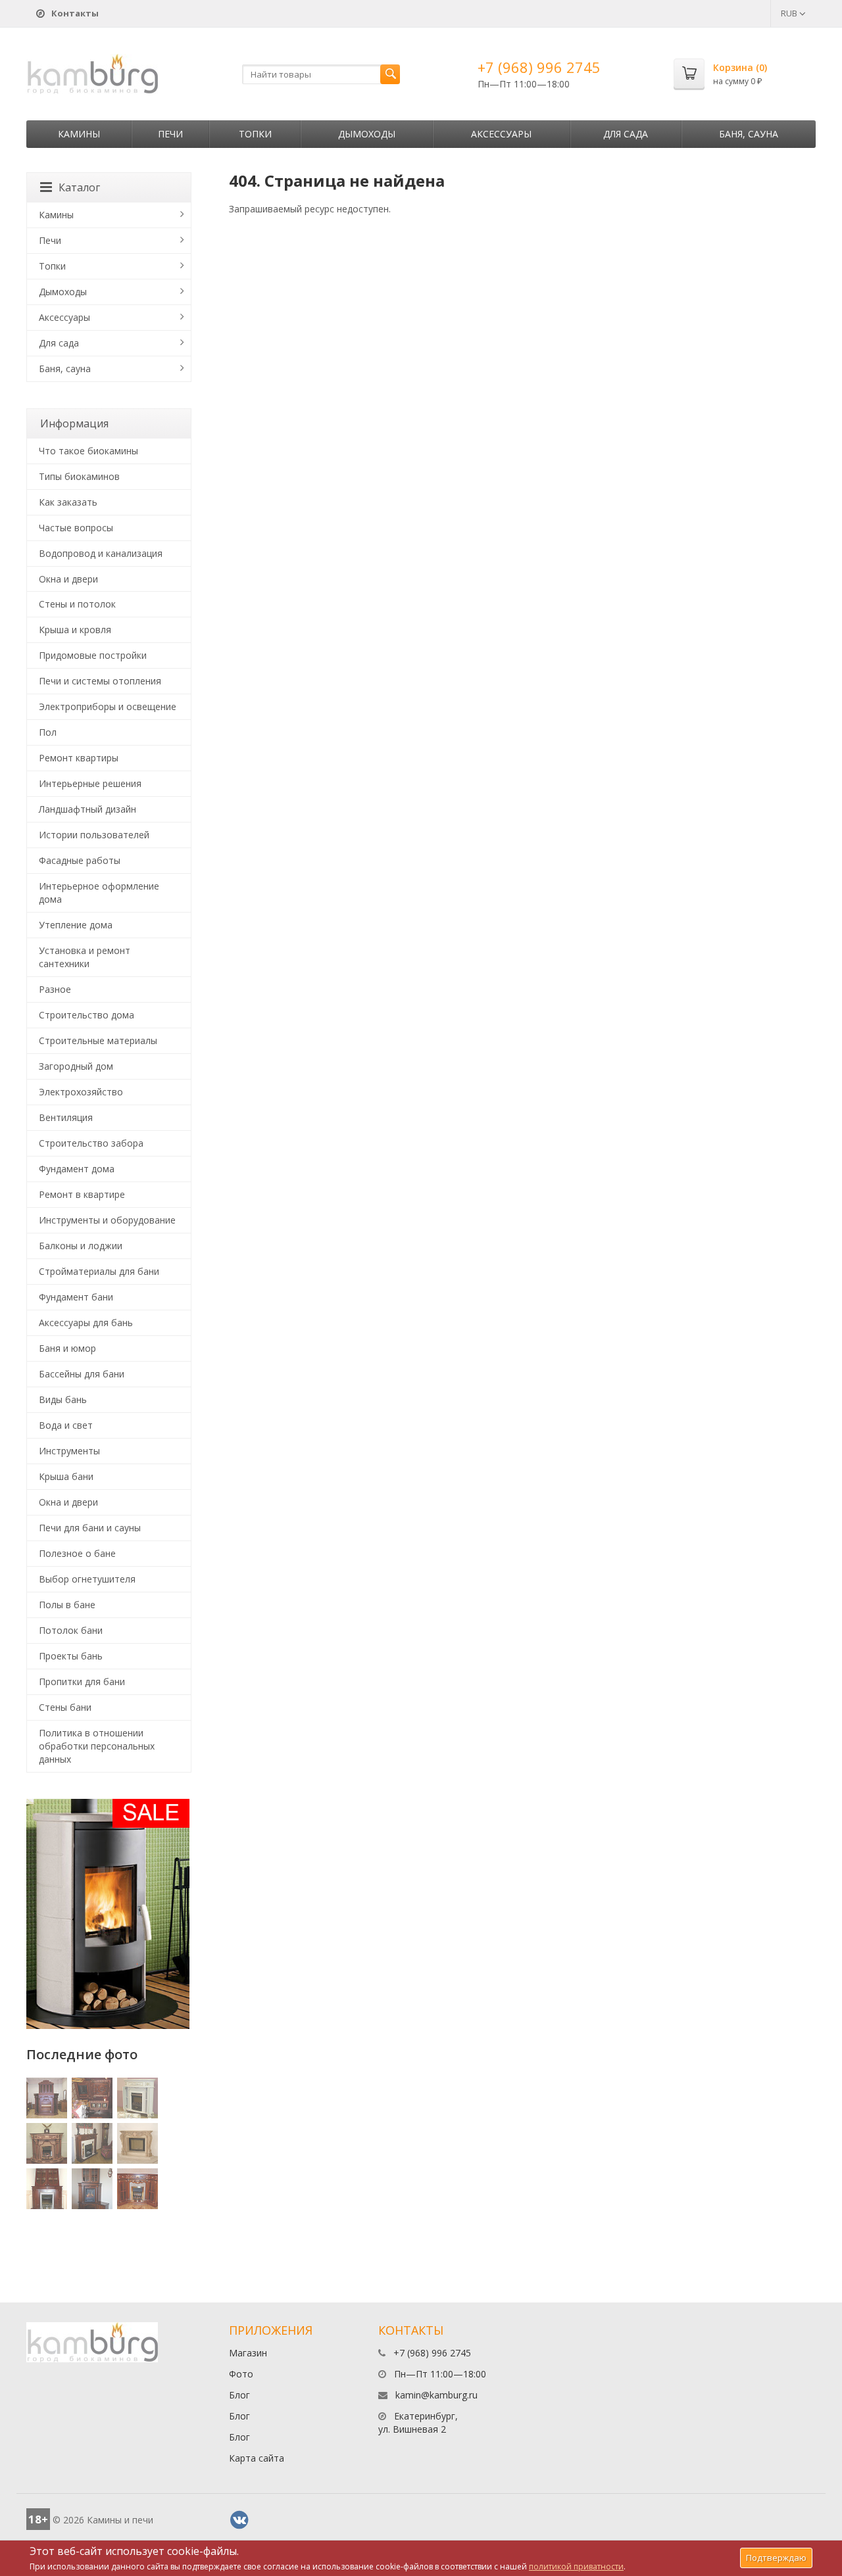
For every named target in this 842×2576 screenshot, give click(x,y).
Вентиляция (66, 1117)
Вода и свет (66, 1425)
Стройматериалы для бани (99, 1271)
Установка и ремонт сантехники (85, 957)
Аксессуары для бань (86, 1323)
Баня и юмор (67, 1348)
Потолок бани (71, 1630)
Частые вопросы (76, 528)
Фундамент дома (77, 1169)
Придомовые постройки (93, 655)
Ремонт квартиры (79, 758)
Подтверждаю (776, 2558)
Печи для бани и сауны (90, 1528)
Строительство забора (91, 1143)
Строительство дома (87, 1015)
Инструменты (69, 1451)
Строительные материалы (98, 1040)
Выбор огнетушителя (87, 1579)
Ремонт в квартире (82, 1194)
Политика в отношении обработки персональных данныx (97, 1746)
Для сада (626, 134)
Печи (170, 134)
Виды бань (63, 1399)
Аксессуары (501, 134)
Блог (239, 2395)
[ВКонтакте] (239, 2520)
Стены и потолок (77, 604)
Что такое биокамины (88, 451)
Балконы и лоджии (81, 1246)
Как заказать (68, 502)
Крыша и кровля (75, 630)
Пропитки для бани (82, 1682)
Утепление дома (76, 925)
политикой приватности (576, 2566)
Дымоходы (367, 134)
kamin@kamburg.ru (436, 2395)
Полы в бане (67, 1605)
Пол (48, 732)
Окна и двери (68, 579)
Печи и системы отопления (100, 681)
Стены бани (65, 1707)
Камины (79, 134)
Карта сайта (257, 2458)
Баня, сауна (749, 134)
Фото (241, 2374)
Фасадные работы (80, 860)
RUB (790, 13)
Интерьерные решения (90, 783)
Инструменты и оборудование (107, 1220)
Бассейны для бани (82, 1374)
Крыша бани (66, 1476)
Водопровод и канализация (101, 553)
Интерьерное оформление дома (99, 893)
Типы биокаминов (79, 476)
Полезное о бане (77, 1553)
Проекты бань (71, 1656)
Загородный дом (76, 1066)
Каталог (79, 187)
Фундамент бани (76, 1297)
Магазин (248, 2353)
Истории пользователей (94, 835)
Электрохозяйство (81, 1092)
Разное (55, 989)
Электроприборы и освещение (108, 706)
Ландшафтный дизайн (87, 809)
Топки (255, 134)
